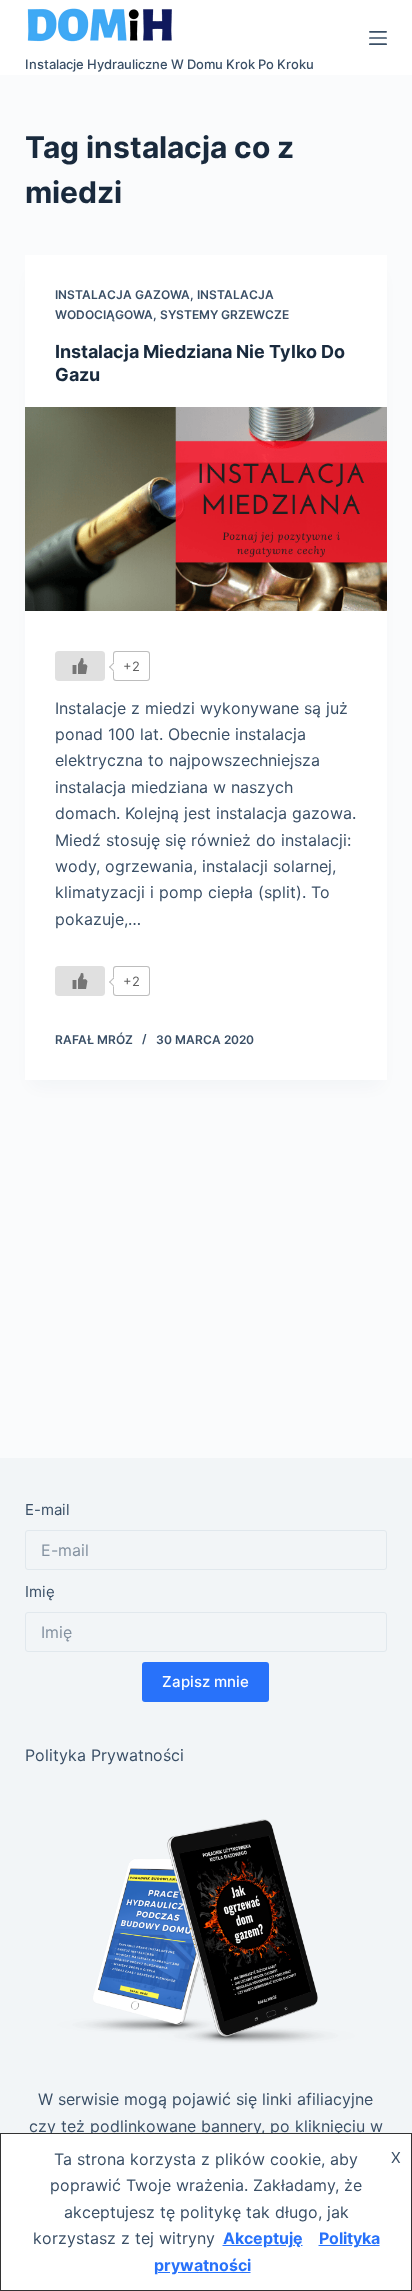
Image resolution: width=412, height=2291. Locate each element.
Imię (40, 1591)
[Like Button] (80, 666)
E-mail (47, 1509)
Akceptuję (263, 2238)
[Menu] (378, 38)
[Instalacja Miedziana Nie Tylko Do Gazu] (206, 509)
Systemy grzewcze (224, 314)
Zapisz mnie (205, 1681)
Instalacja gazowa (122, 294)
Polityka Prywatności (104, 1755)
